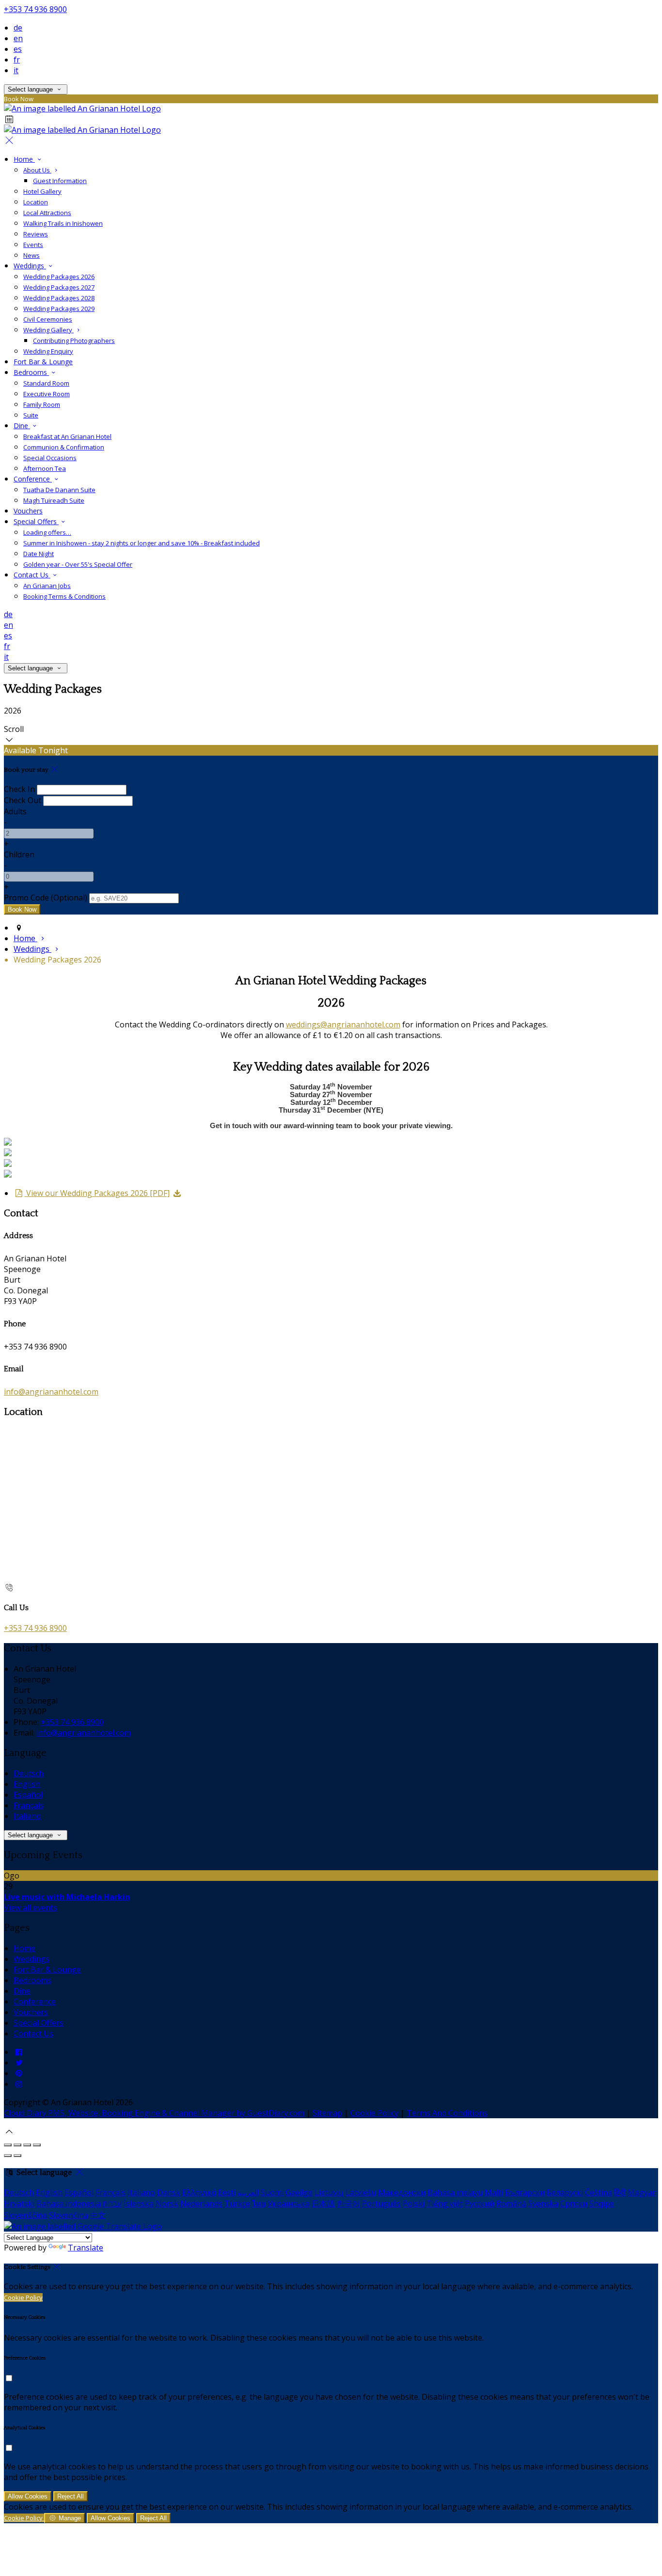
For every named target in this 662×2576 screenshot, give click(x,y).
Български (525, 2192)
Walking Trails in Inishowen (63, 223)
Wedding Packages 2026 (59, 277)
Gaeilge (299, 2192)
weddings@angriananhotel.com (343, 1024)
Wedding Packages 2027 (59, 287)
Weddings (30, 266)
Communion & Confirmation (64, 447)
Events (33, 245)
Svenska (543, 2204)
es (18, 49)
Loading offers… (47, 532)
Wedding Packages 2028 (59, 298)
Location (36, 202)
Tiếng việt (445, 2204)
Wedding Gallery (48, 330)
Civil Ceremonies (48, 319)
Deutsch (29, 1773)
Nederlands (201, 2204)
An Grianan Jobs (47, 586)
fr (17, 60)
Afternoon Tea (45, 468)
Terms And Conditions (447, 2113)
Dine (22, 426)
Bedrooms (31, 372)
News (32, 255)
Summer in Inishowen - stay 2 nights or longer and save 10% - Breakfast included (142, 543)
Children (19, 854)
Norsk (167, 2204)
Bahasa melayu (455, 2192)
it (16, 70)
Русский (480, 2204)
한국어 (348, 2204)
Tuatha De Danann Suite (59, 490)
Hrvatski (19, 2204)
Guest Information (60, 181)
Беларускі (565, 2192)
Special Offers (36, 521)
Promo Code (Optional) (46, 898)
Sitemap (327, 2113)
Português (381, 2204)
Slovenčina (69, 2215)
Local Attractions (47, 213)
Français (29, 1805)
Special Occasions (50, 458)
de (18, 28)
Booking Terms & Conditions (64, 596)
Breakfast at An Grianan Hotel (67, 436)
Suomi (272, 2192)
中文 (98, 2215)
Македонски (402, 2192)
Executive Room (47, 394)
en (18, 38)
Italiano (27, 1816)
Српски (574, 2204)
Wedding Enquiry (48, 351)
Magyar (642, 2192)
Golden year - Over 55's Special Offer (78, 564)
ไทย (259, 2204)
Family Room (42, 404)
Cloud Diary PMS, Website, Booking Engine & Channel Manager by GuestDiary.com (154, 2113)
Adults (15, 811)
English (27, 1784)
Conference (33, 479)
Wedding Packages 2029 (59, 309)
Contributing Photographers (74, 341)
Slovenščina (25, 2215)
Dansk (169, 2192)
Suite (31, 415)
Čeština (599, 2192)
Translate (86, 2248)
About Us (37, 170)
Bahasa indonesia (69, 2204)
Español (28, 1795)
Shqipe (602, 2204)
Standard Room (46, 383)
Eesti (227, 2192)
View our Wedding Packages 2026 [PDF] (97, 1193)
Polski (414, 2204)
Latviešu (361, 2192)
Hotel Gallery (42, 191)
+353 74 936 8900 (35, 9)
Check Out (23, 800)
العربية (248, 2192)
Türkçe (237, 2204)
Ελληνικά (199, 2192)
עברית (112, 2204)
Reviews (36, 234)
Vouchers (28, 511)
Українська (289, 2204)
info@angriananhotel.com (51, 1392)
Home (24, 159)
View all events (31, 1908)
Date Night (39, 554)
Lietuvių (329, 2192)
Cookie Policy (374, 2113)
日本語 (323, 2204)
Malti (494, 2192)
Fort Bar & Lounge (43, 362)
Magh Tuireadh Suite (54, 500)
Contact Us (32, 575)
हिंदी (620, 2192)
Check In (19, 789)
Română (511, 2204)
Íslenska (139, 2204)
